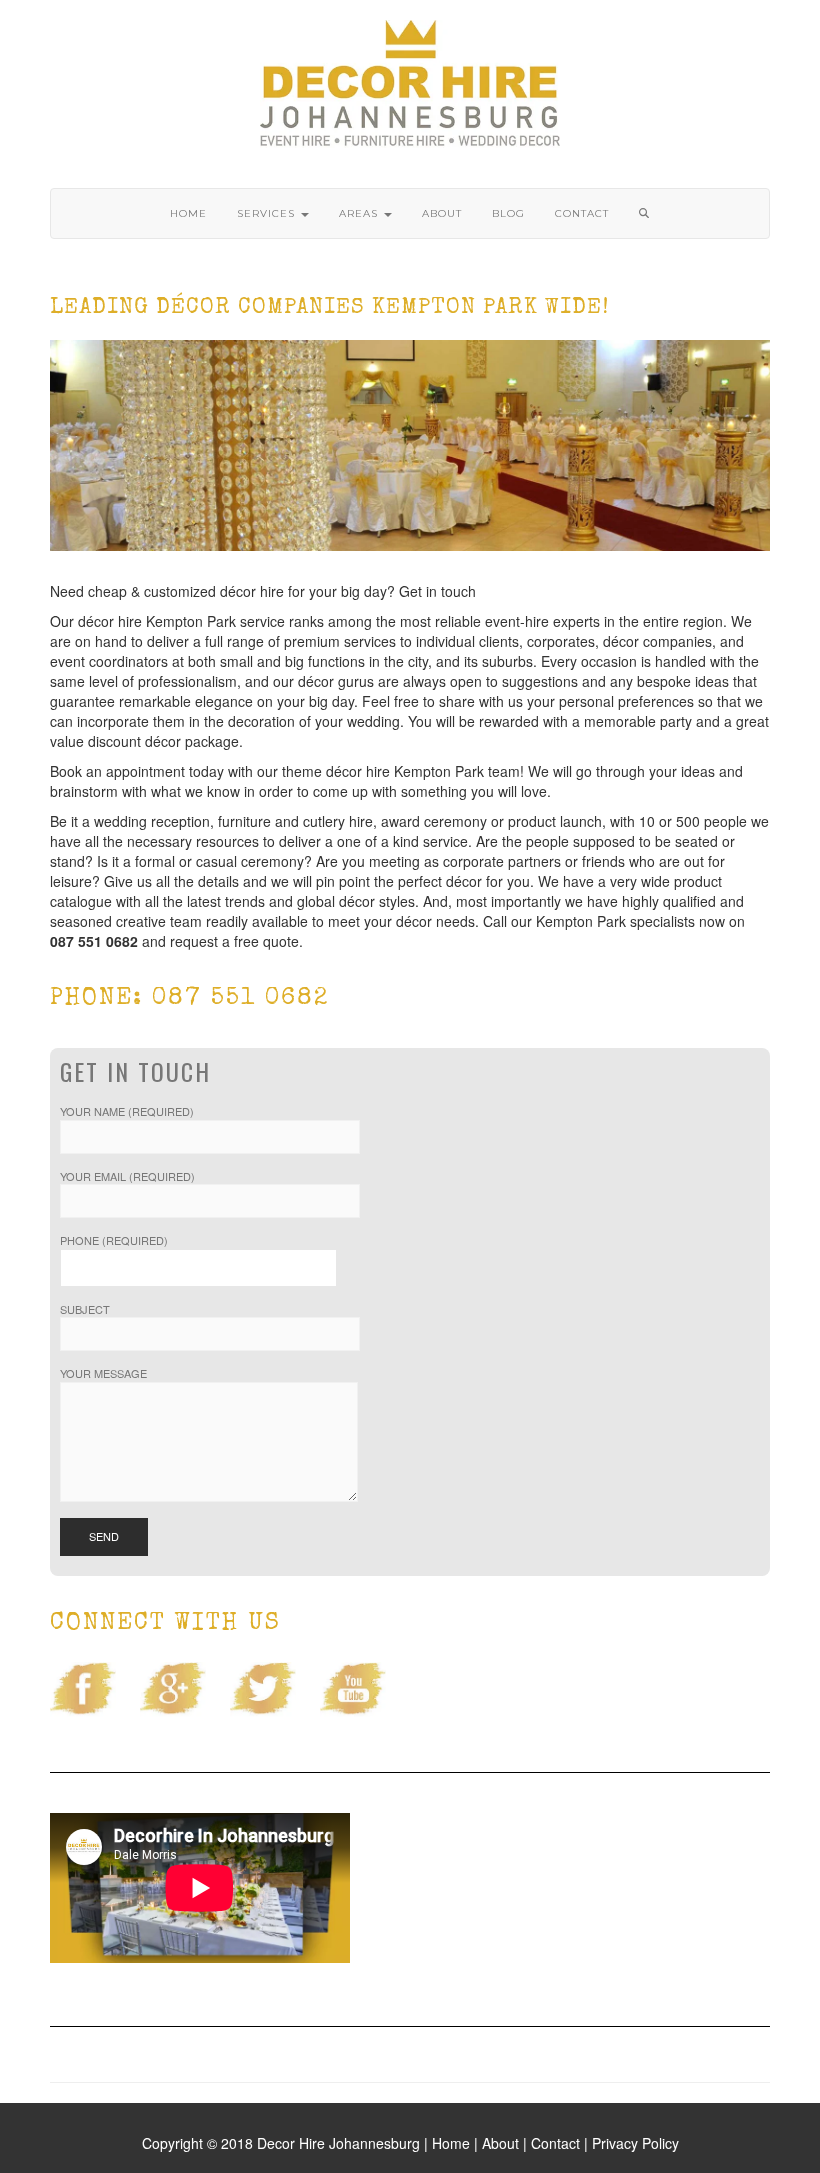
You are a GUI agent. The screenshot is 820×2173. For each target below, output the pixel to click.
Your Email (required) (127, 1176)
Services (268, 213)
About (442, 213)
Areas (360, 213)
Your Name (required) (127, 1111)
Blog (508, 213)
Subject (85, 1309)
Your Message (103, 1373)
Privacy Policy (635, 2143)
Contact (582, 213)
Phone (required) (114, 1240)
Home (188, 213)
